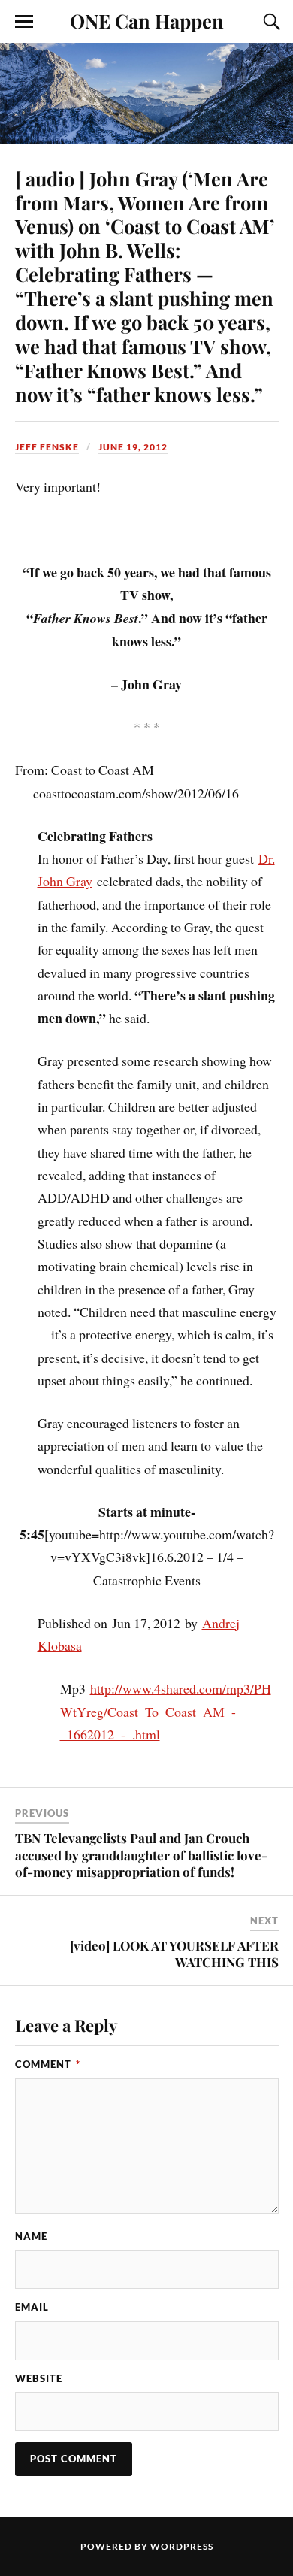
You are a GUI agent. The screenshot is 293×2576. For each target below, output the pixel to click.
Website (39, 2378)
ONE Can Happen (147, 20)
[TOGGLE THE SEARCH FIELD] (270, 22)
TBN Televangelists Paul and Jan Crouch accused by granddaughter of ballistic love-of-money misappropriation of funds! (141, 1854)
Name (31, 2236)
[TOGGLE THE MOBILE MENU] (24, 22)
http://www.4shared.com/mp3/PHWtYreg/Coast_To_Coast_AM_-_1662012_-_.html (166, 1711)
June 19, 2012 (133, 447)
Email (32, 2307)
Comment (48, 2064)
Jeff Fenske (47, 447)
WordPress (182, 2546)
